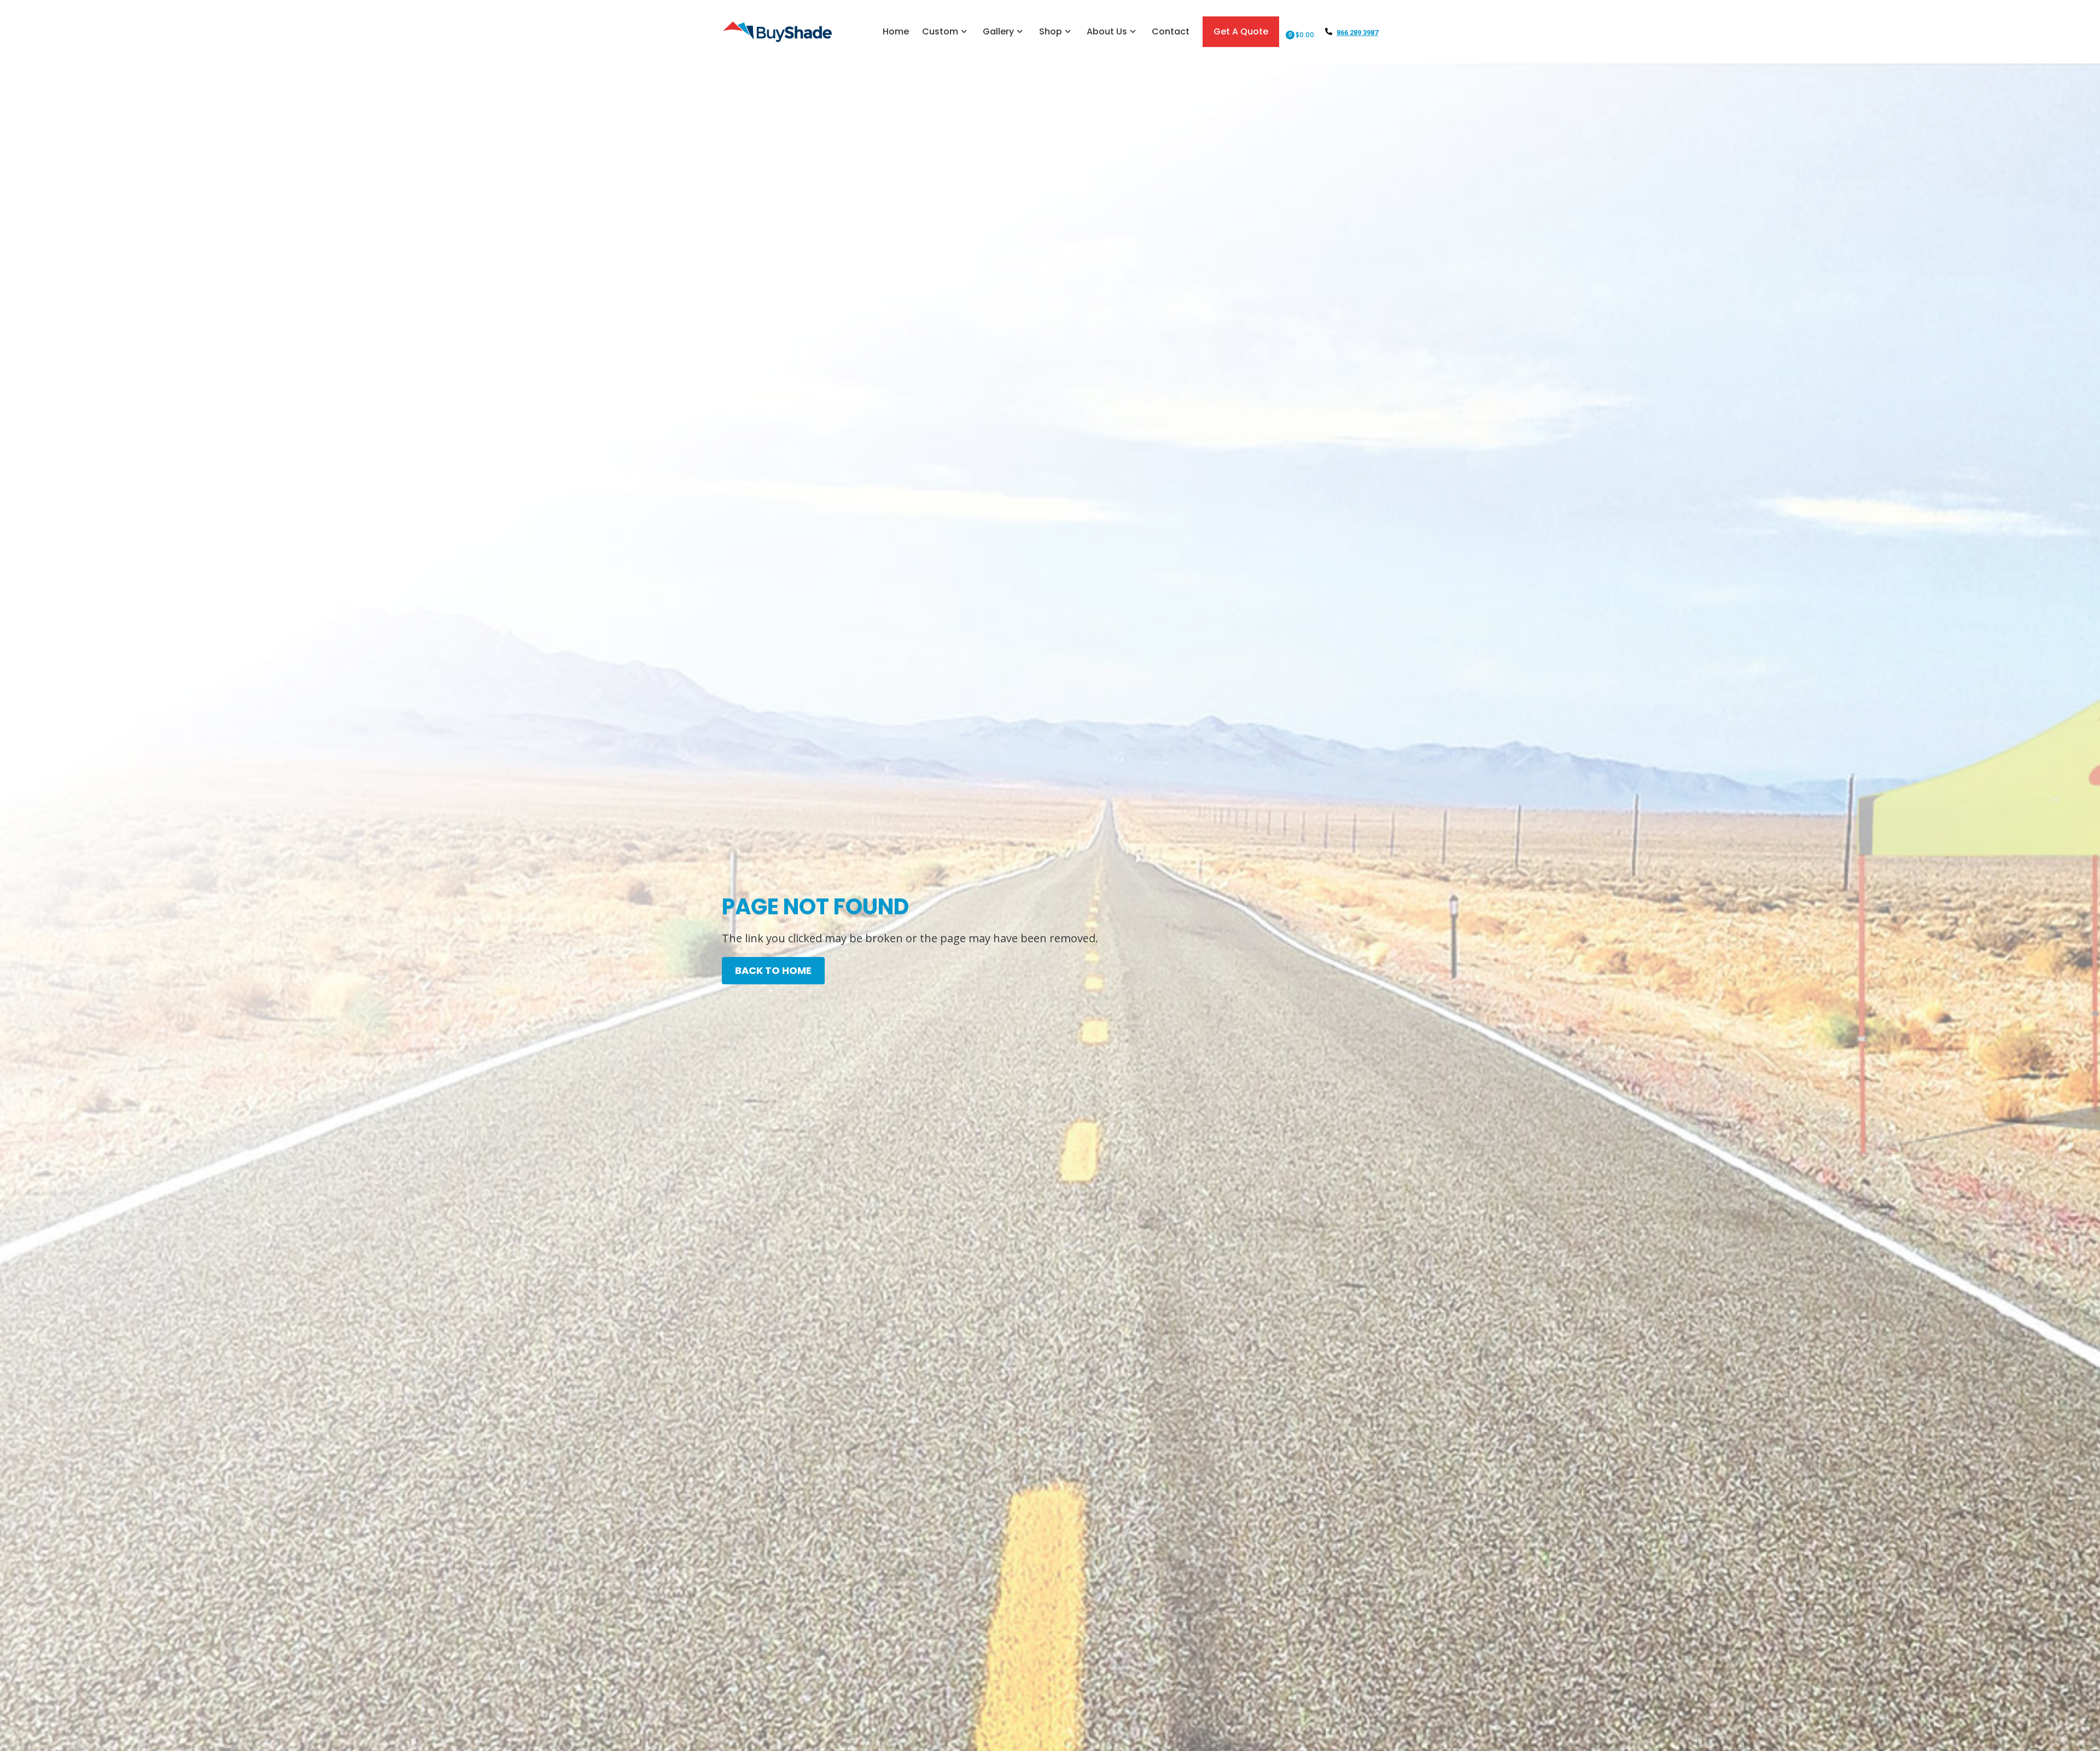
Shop (1051, 31)
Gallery (998, 31)
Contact (1171, 31)
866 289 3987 (1357, 33)
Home (896, 31)
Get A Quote (1241, 31)
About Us (1107, 31)
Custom (940, 31)
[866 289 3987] (1329, 31)
